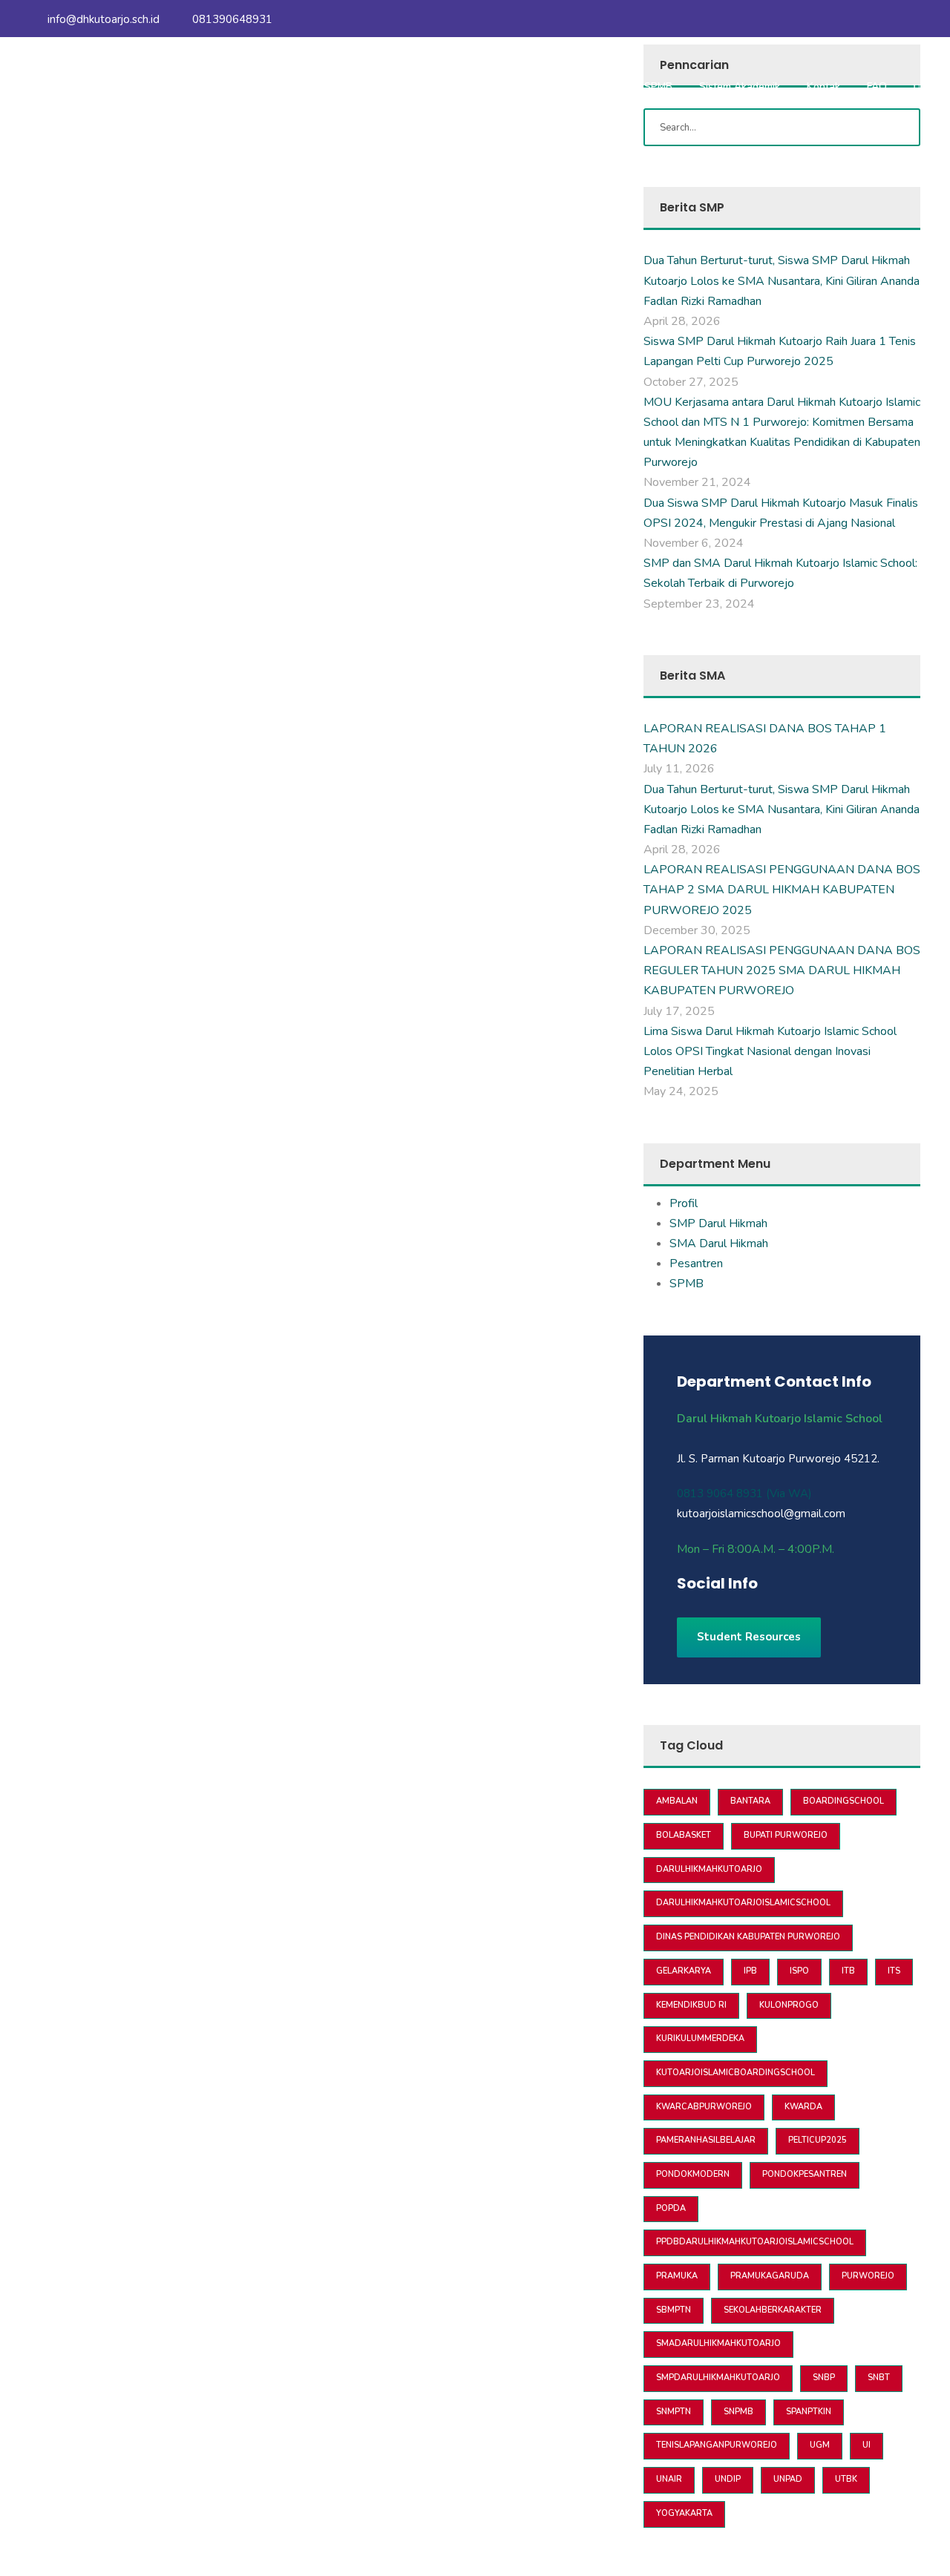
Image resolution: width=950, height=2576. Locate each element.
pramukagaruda (770, 2276)
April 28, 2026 (682, 321)
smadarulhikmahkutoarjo (718, 2343)
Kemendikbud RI (691, 2005)
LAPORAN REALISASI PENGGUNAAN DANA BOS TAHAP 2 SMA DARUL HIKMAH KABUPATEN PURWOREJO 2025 (782, 890)
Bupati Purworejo (786, 1835)
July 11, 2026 (679, 769)
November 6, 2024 (694, 543)
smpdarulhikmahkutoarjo (718, 2378)
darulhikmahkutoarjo (709, 1869)
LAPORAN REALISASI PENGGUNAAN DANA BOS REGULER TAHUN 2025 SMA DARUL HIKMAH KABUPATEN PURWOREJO (782, 970)
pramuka (677, 2276)
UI (867, 2445)
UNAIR (669, 2479)
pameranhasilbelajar (706, 2140)
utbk (846, 2479)
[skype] (716, 1615)
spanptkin (809, 2412)
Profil (684, 1203)
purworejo (868, 2276)
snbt (879, 2378)
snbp (824, 2378)
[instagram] (916, 19)
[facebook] (861, 19)
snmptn (674, 2412)
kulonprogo (789, 2005)
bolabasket (684, 1835)
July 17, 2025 (679, 1011)
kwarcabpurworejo (704, 2107)
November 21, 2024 (697, 482)
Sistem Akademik (740, 86)
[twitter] (727, 1615)
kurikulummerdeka (700, 2038)
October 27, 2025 (691, 382)
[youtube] (888, 19)
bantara (750, 1801)
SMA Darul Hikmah (719, 1243)
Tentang (355, 86)
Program (487, 86)
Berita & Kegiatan (576, 86)
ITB (848, 1971)
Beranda (289, 86)
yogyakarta (684, 2513)
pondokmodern (693, 2174)
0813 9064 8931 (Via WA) (744, 1494)
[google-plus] (694, 1615)
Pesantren (696, 1264)
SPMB (658, 86)
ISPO (799, 1971)
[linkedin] (705, 1615)
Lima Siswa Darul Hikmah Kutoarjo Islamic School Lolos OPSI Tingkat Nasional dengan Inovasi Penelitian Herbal (770, 1051)
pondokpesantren (805, 2174)
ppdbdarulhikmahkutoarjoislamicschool (755, 2242)
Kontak (823, 86)
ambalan (677, 1801)
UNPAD (788, 2479)
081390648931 (231, 19)
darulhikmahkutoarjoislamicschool (743, 1903)
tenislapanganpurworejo (717, 2445)
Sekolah (421, 86)
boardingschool (843, 1801)
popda (671, 2208)
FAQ (877, 86)
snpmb (738, 2412)
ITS (894, 1971)
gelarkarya (684, 1971)
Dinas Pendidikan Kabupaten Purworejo (748, 1937)
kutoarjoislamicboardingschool (736, 2073)
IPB (750, 1971)
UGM (820, 2445)
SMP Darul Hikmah (718, 1223)
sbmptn (674, 2310)
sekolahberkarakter (773, 2310)
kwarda (803, 2107)
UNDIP (728, 2479)
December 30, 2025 (697, 930)
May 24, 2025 (681, 1091)
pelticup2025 (818, 2140)
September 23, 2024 (699, 604)
